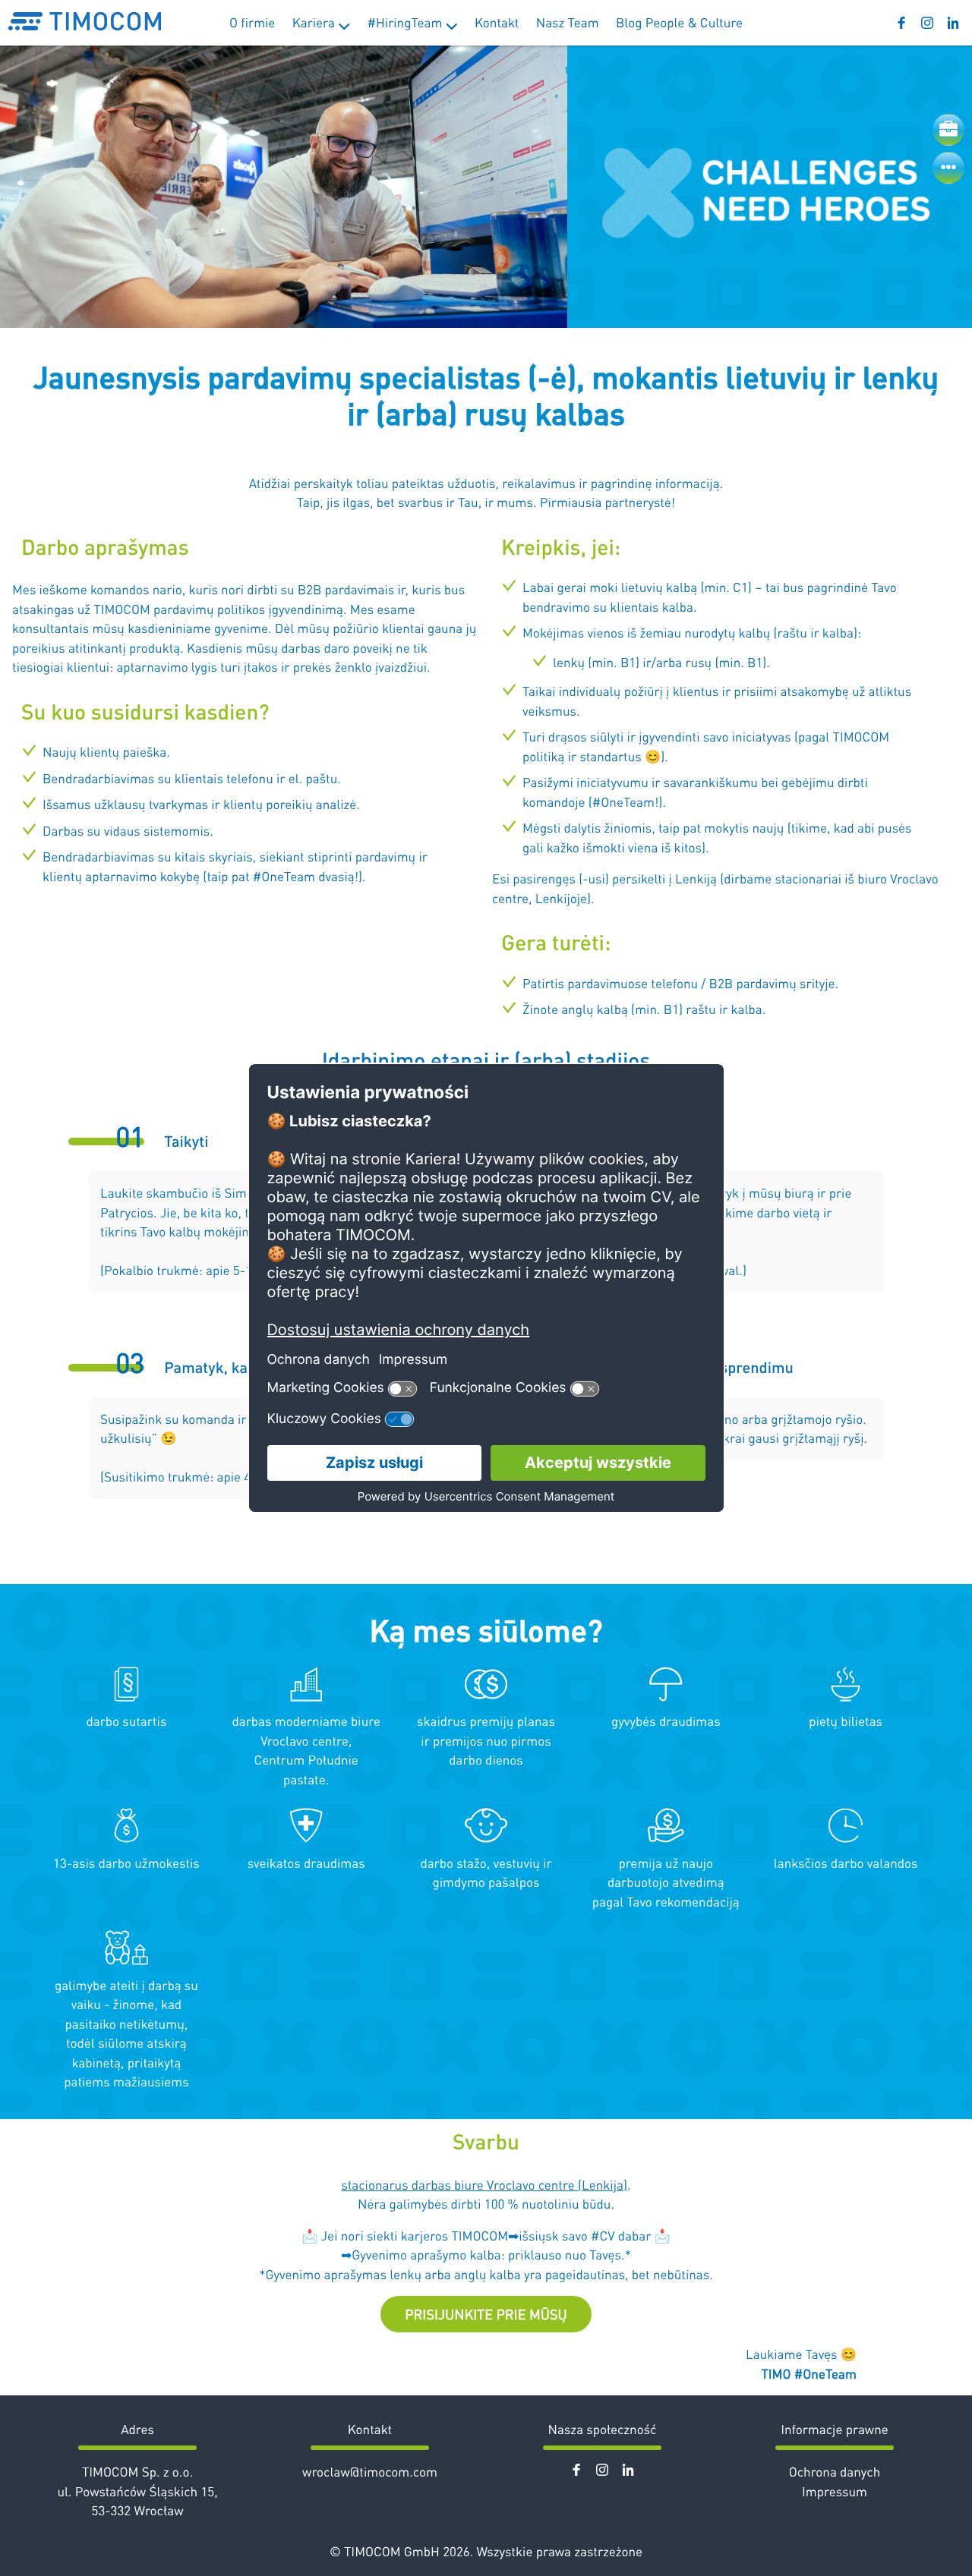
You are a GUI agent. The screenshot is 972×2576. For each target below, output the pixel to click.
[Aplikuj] (948, 130)
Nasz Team (568, 22)
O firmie (252, 22)
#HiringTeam (407, 22)
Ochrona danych (835, 2471)
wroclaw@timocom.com (370, 2471)
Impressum (835, 2491)
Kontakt (497, 22)
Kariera (316, 22)
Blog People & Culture (679, 22)
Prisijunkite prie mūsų (486, 2314)
